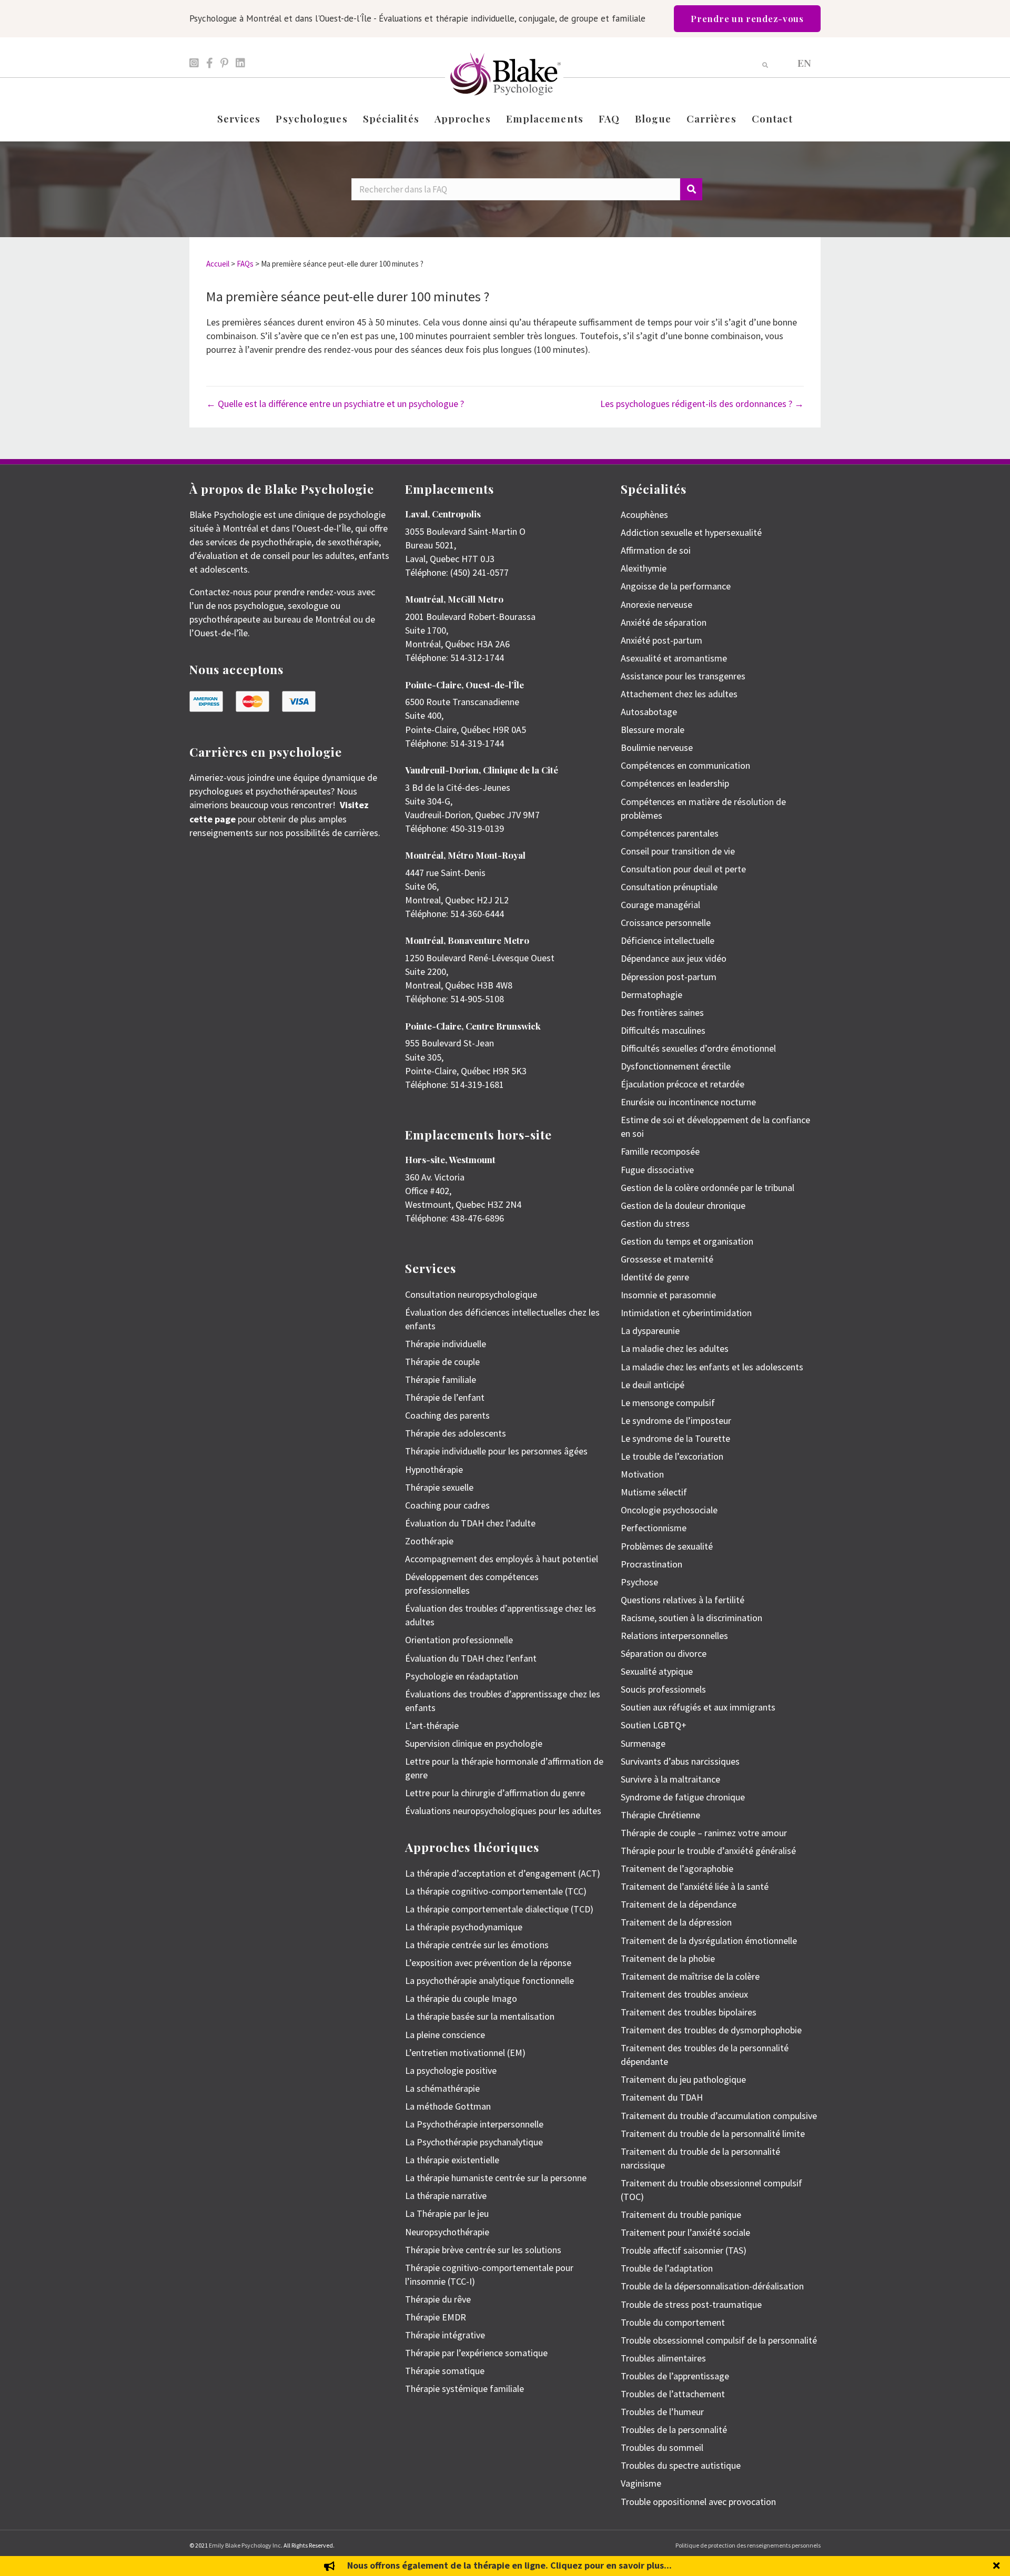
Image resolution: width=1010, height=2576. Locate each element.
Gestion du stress (655, 1223)
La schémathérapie (442, 2088)
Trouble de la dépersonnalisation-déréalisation (712, 2286)
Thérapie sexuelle (439, 1487)
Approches (463, 118)
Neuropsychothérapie (447, 2232)
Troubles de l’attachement (673, 2394)
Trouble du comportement (673, 2322)
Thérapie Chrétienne (660, 1815)
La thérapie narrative (446, 2196)
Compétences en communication (685, 765)
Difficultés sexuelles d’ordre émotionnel (698, 1048)
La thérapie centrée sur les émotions (477, 1945)
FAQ (609, 118)
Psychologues (311, 118)
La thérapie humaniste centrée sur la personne (496, 2178)
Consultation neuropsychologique (471, 1294)
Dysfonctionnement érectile (676, 1066)
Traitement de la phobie (668, 1958)
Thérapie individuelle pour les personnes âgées (496, 1451)
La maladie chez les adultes (675, 1348)
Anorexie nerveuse (656, 604)
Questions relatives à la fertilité (683, 1600)
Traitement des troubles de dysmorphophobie (711, 2030)
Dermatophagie (652, 995)
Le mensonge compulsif (668, 1403)
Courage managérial (660, 905)
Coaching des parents (447, 1415)
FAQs (245, 264)
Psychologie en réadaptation (462, 1676)
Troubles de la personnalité (674, 2430)
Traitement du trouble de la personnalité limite (713, 2134)
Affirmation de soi (656, 550)
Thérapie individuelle (446, 1344)
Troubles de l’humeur (662, 2412)
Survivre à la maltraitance (670, 1779)
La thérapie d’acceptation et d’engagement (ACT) (503, 1873)
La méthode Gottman (448, 2106)
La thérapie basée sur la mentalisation (480, 2016)
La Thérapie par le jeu (447, 2213)
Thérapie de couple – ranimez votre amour (704, 1833)
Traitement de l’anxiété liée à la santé (695, 1886)
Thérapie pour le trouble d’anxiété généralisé (708, 1851)
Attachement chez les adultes (679, 694)
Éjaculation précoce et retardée (683, 1084)
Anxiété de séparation (664, 622)
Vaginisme (641, 2483)
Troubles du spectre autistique (681, 2465)
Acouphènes (644, 515)
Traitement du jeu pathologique (683, 2079)
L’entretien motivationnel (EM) (465, 2053)
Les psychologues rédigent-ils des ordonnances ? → (702, 404)
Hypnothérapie (434, 1469)
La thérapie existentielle (452, 2160)
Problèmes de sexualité (667, 1546)
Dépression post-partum (669, 977)
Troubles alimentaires (663, 2358)
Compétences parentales (670, 833)
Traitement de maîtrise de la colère (690, 1976)
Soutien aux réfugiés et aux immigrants (698, 1707)
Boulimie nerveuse (657, 747)
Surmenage (643, 1743)
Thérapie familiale (441, 1379)
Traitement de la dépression (676, 1922)
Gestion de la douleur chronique (683, 1205)
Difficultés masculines (663, 1030)
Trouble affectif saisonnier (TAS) (684, 2250)
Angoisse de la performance (676, 586)
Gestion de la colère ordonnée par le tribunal (708, 1188)
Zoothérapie (429, 1541)
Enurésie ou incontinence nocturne (688, 1102)
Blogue (653, 118)
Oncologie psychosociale (669, 1510)
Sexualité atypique (657, 1671)
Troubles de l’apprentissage (675, 2376)
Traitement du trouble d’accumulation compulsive (719, 2116)
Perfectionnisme (654, 1528)
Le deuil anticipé (653, 1385)
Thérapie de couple (442, 1362)
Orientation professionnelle (459, 1640)
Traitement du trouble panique (681, 2214)
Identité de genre (655, 1277)
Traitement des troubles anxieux (684, 1994)
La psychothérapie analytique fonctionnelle (489, 1981)
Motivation (642, 1474)
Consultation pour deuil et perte (683, 869)
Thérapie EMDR (436, 2317)
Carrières (711, 118)
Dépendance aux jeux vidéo (674, 958)
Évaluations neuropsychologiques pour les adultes (503, 1811)
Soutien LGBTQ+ (654, 1725)
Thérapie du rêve (438, 2299)
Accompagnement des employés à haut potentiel (502, 1559)
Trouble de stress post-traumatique (691, 2304)
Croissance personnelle (666, 923)
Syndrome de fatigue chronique (683, 1797)
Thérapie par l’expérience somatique (476, 2353)
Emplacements (545, 118)
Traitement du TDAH (662, 2097)
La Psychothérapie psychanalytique (474, 2142)
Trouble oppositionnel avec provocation (698, 2502)
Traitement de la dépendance (679, 1904)
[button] (998, 2566)
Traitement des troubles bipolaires (689, 2012)
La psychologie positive (451, 2070)
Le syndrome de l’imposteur (676, 1421)
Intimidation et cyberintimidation (686, 1313)
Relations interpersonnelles (674, 1636)
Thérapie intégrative (445, 2335)
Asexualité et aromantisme (674, 658)
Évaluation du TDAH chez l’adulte (470, 1523)
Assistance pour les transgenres (683, 676)
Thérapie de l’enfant (445, 1397)
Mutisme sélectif (654, 1492)
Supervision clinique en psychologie (474, 1743)
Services (239, 118)
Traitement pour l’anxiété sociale (685, 2232)
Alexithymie (644, 568)
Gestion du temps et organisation (687, 1241)
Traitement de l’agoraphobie (677, 1869)
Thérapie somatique (445, 2371)
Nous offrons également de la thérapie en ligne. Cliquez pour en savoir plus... (509, 2565)
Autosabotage (649, 712)
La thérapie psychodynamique (464, 1927)
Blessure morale (653, 730)
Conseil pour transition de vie (678, 851)
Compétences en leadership (675, 783)
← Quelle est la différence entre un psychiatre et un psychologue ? (335, 404)
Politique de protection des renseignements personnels (748, 2545)
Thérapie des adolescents (456, 1433)
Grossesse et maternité (667, 1259)
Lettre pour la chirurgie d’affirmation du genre (495, 1793)
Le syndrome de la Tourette (675, 1438)
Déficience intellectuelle (668, 940)
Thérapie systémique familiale (464, 2389)
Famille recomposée (660, 1151)
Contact (772, 118)
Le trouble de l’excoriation (672, 1456)
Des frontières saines (662, 1012)
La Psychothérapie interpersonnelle (474, 2124)
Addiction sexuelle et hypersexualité (691, 532)
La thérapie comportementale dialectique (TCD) (499, 1909)
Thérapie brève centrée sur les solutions (483, 2250)
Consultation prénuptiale (669, 887)
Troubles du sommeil (662, 2447)
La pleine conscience (445, 2035)
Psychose (639, 1582)
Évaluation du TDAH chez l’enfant (471, 1658)
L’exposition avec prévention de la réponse (488, 1963)
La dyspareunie (650, 1331)
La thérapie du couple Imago (461, 1998)
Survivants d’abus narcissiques (680, 1761)
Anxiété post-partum (661, 640)
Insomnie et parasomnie (668, 1295)
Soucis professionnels (663, 1689)
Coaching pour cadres (447, 1505)
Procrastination (652, 1564)
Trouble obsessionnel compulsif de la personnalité (719, 2340)
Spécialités (391, 118)
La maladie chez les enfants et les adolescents (712, 1367)
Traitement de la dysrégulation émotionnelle (709, 1941)
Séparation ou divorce (664, 1653)
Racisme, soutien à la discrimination (691, 1618)
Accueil (218, 264)
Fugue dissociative (657, 1170)
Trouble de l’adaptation (667, 2268)
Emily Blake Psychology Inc (245, 2545)
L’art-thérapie (432, 1725)
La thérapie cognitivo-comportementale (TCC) (496, 1891)
